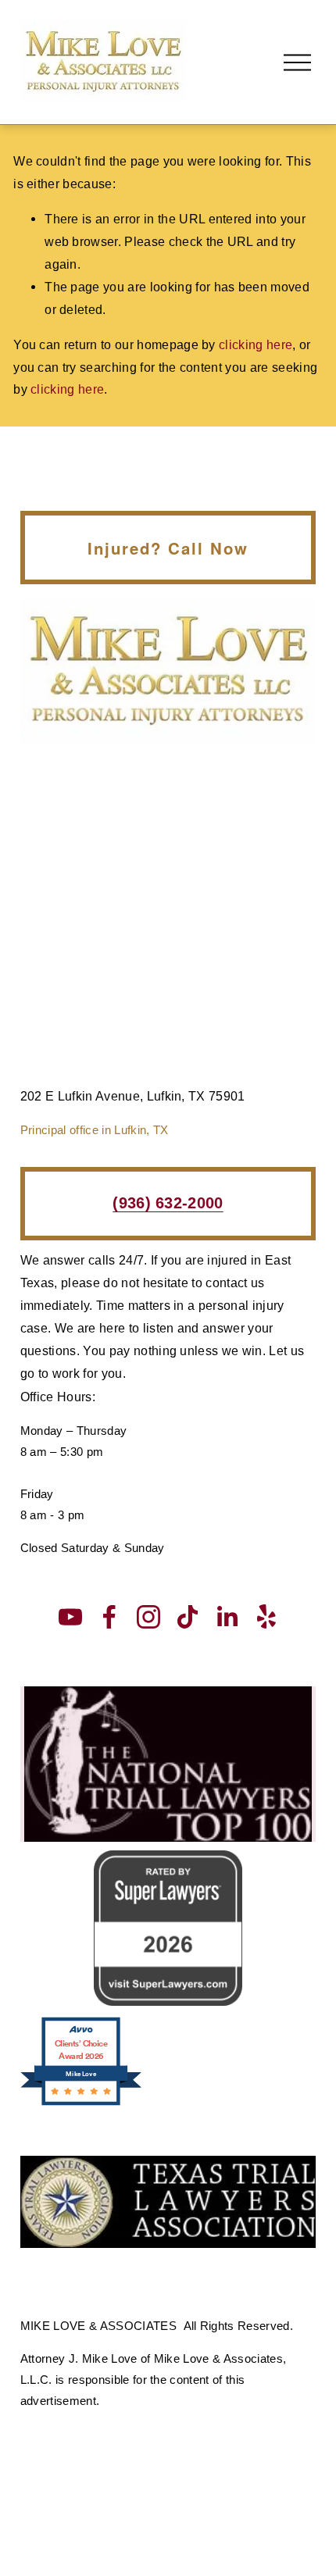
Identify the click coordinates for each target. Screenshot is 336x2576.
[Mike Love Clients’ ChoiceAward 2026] (81, 2103)
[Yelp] (266, 1617)
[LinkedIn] (227, 1617)
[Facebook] (109, 1617)
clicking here (256, 344)
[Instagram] (148, 1617)
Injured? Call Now (168, 548)
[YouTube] (70, 1617)
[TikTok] (188, 1617)
